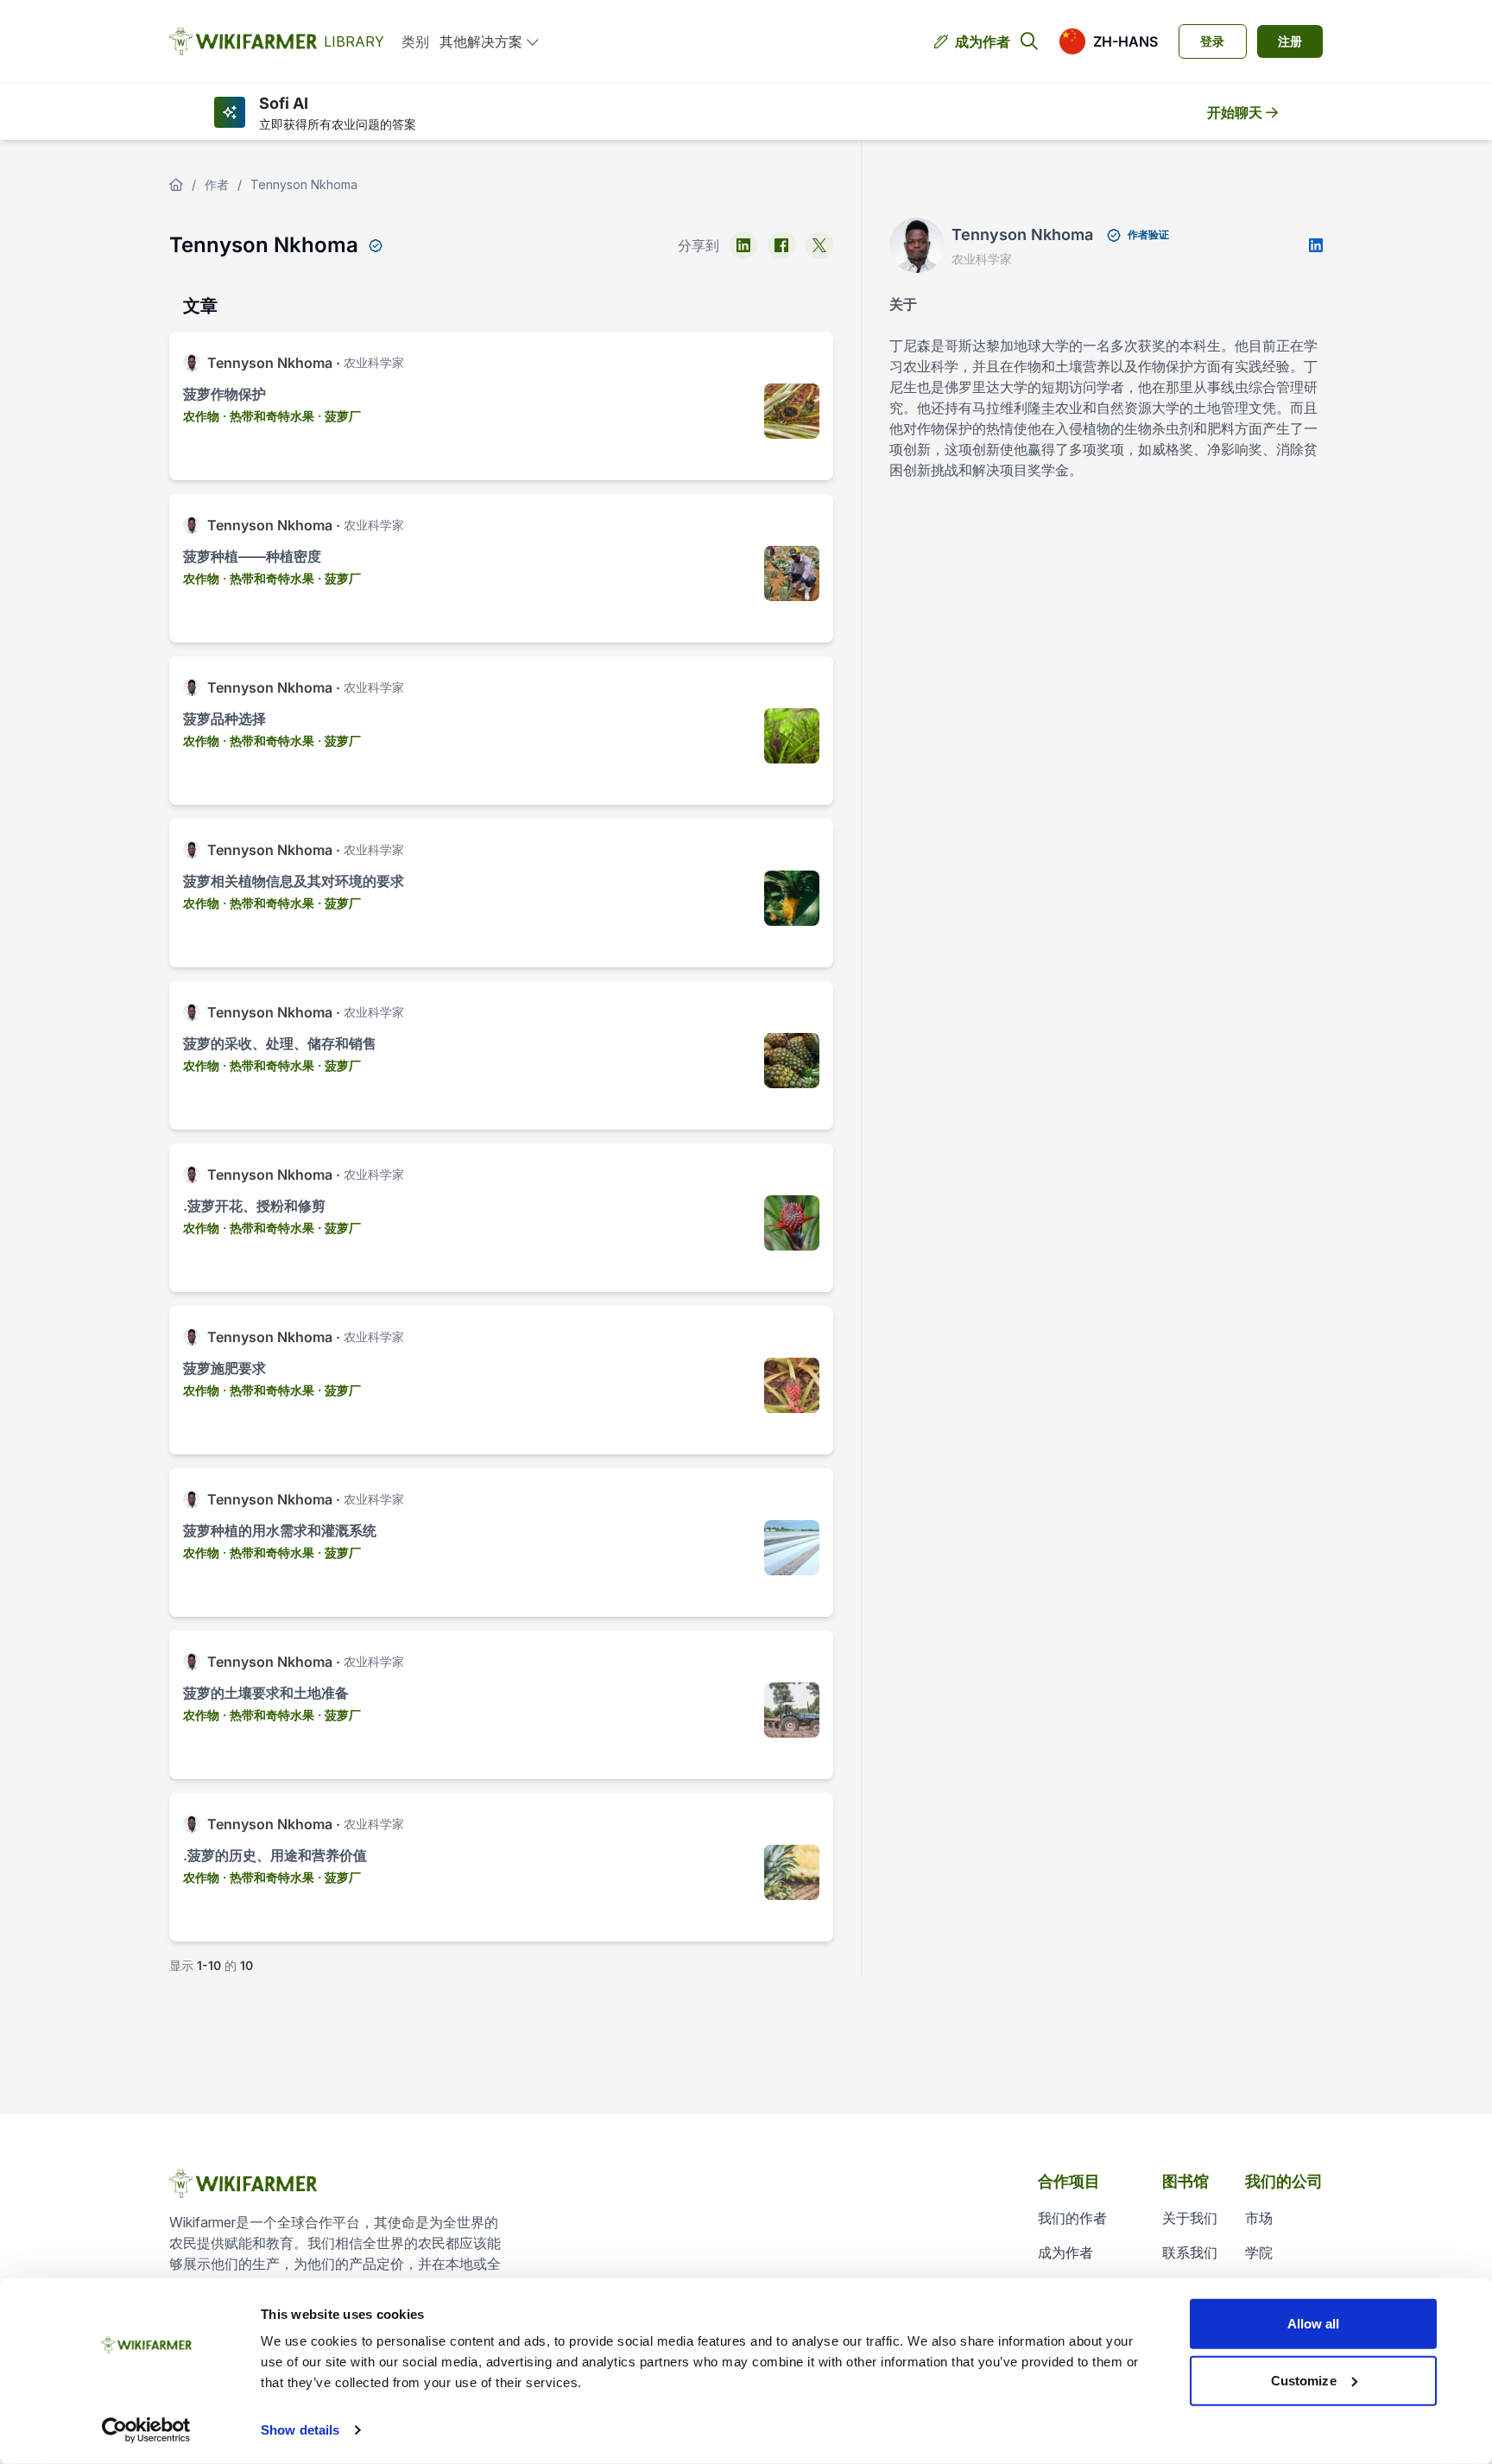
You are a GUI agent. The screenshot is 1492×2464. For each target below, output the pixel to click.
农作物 (201, 416)
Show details (300, 2430)
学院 (1259, 2252)
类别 (415, 41)
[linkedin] (743, 245)
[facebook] (781, 245)
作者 (217, 184)
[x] (819, 245)
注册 (1290, 41)
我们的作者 (1072, 2218)
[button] (1108, 41)
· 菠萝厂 (339, 416)
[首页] (176, 185)
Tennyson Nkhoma (304, 184)
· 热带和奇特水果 (269, 416)
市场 (1259, 2218)
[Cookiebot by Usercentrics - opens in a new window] (146, 2430)
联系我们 (1190, 2252)
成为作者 (983, 41)
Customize (1304, 2380)
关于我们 (1190, 2218)
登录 (1212, 41)
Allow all (1314, 2324)
